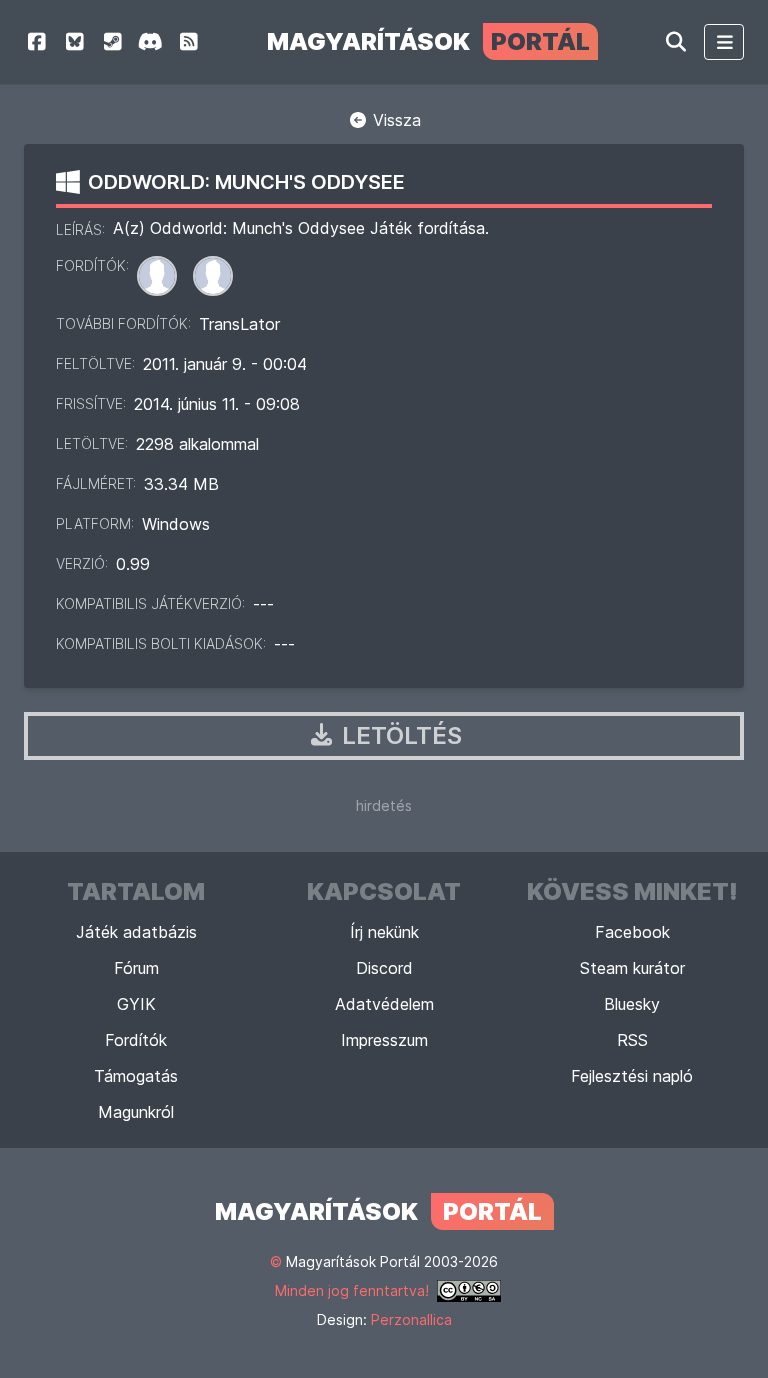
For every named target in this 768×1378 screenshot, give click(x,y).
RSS (632, 1040)
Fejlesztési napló (632, 1076)
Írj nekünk (384, 932)
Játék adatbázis (136, 932)
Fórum (136, 968)
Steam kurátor (632, 968)
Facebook (632, 932)
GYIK (136, 1004)
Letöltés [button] (399, 735)
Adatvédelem (384, 1004)
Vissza (394, 120)
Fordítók (136, 1040)
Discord (384, 968)
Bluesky (632, 1004)
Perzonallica (411, 1319)
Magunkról (136, 1112)
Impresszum (384, 1040)
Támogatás (136, 1076)
